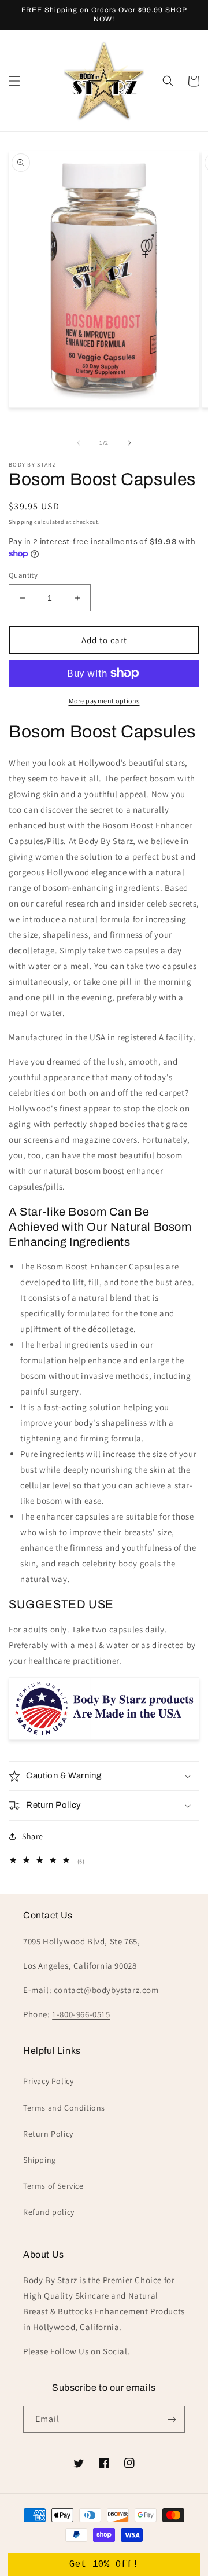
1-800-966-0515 (81, 2014)
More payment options (104, 701)
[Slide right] (129, 443)
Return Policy (48, 2134)
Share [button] (33, 1836)
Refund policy (49, 2212)
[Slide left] (79, 443)
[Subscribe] (172, 2419)
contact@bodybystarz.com (106, 1990)
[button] (14, 81)
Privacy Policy (48, 2081)
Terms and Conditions (64, 2108)
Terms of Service (53, 2186)
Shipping (21, 522)
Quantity (23, 575)
